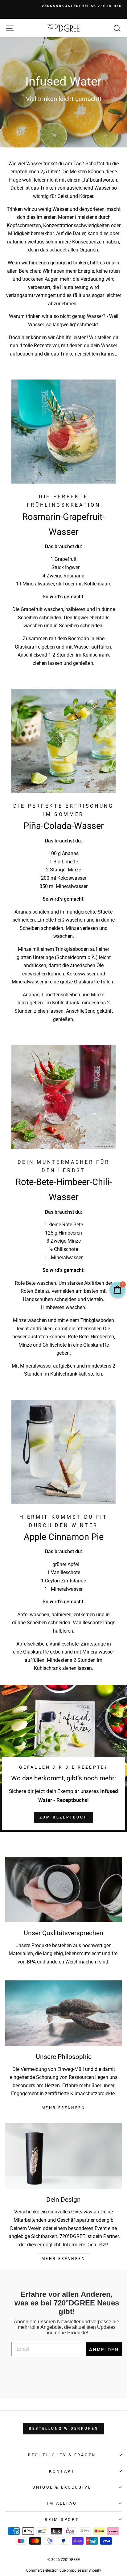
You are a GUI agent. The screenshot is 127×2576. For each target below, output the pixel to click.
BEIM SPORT (62, 2520)
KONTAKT (62, 2471)
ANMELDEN (104, 2349)
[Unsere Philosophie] (63, 2013)
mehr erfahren (64, 2108)
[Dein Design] (63, 2156)
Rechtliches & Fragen (62, 2455)
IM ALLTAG (62, 2503)
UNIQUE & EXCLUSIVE (62, 2487)
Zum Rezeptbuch (63, 1817)
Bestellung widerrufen (63, 2429)
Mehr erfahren (64, 2259)
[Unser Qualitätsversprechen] (63, 1889)
